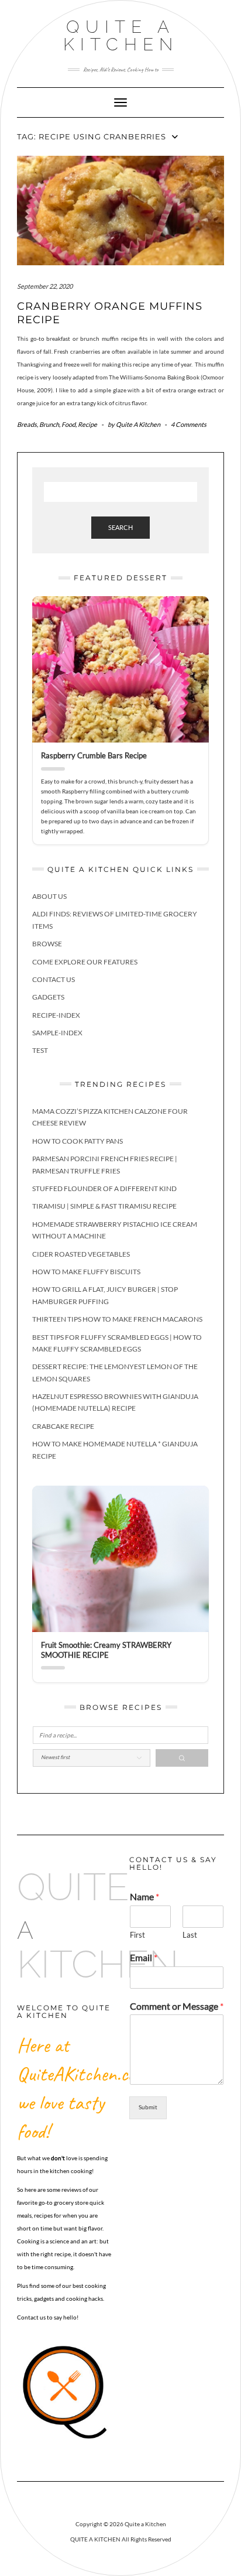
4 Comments (189, 424)
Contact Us (54, 979)
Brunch (49, 424)
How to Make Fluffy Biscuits (86, 1272)
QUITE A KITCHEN (95, 2539)
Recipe (87, 424)
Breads (27, 424)
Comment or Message (177, 2006)
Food (68, 424)
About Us (49, 896)
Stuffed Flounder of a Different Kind (104, 1188)
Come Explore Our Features (85, 962)
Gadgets (48, 997)
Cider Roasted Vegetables (81, 1254)
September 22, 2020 (45, 286)
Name (144, 1896)
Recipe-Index (56, 1015)
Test (40, 1050)
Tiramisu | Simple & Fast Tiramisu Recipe (104, 1206)
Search (120, 527)
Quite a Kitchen (121, 35)
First (137, 1935)
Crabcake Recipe (63, 1426)
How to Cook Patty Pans (78, 1141)
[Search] (182, 1758)
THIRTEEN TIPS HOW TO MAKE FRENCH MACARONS (117, 1319)
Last (190, 1935)
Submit (148, 2107)
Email (144, 1957)
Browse (47, 944)
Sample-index (57, 1033)
